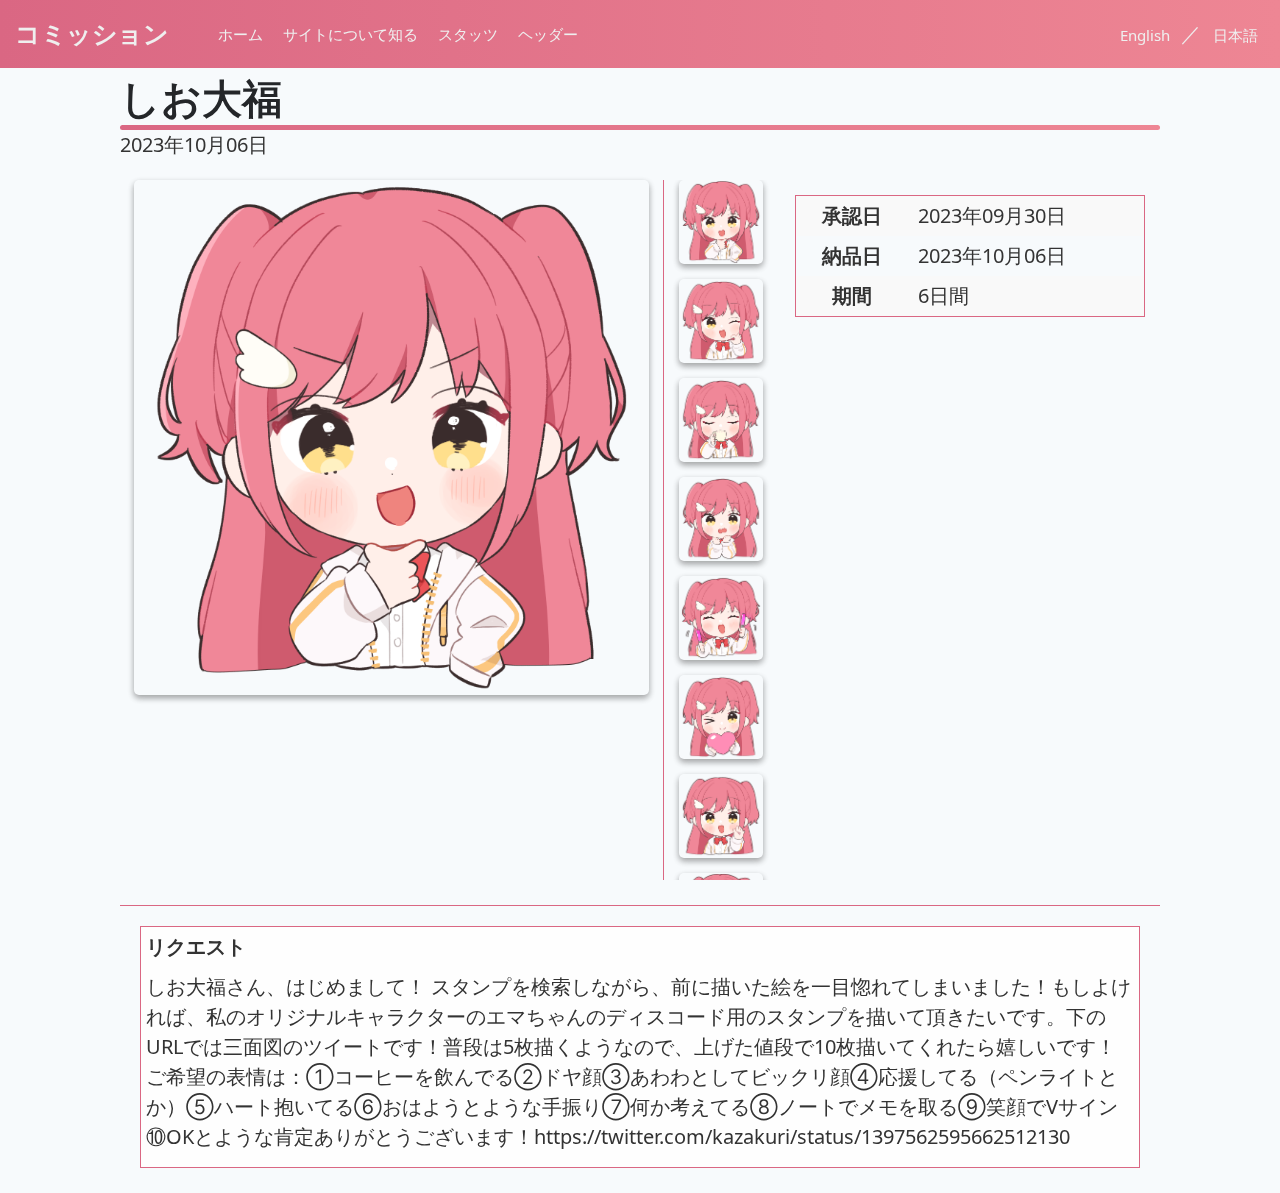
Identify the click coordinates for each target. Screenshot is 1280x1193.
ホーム (240, 34)
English (1147, 35)
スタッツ (468, 34)
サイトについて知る (350, 34)
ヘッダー (548, 34)
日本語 (1235, 35)
